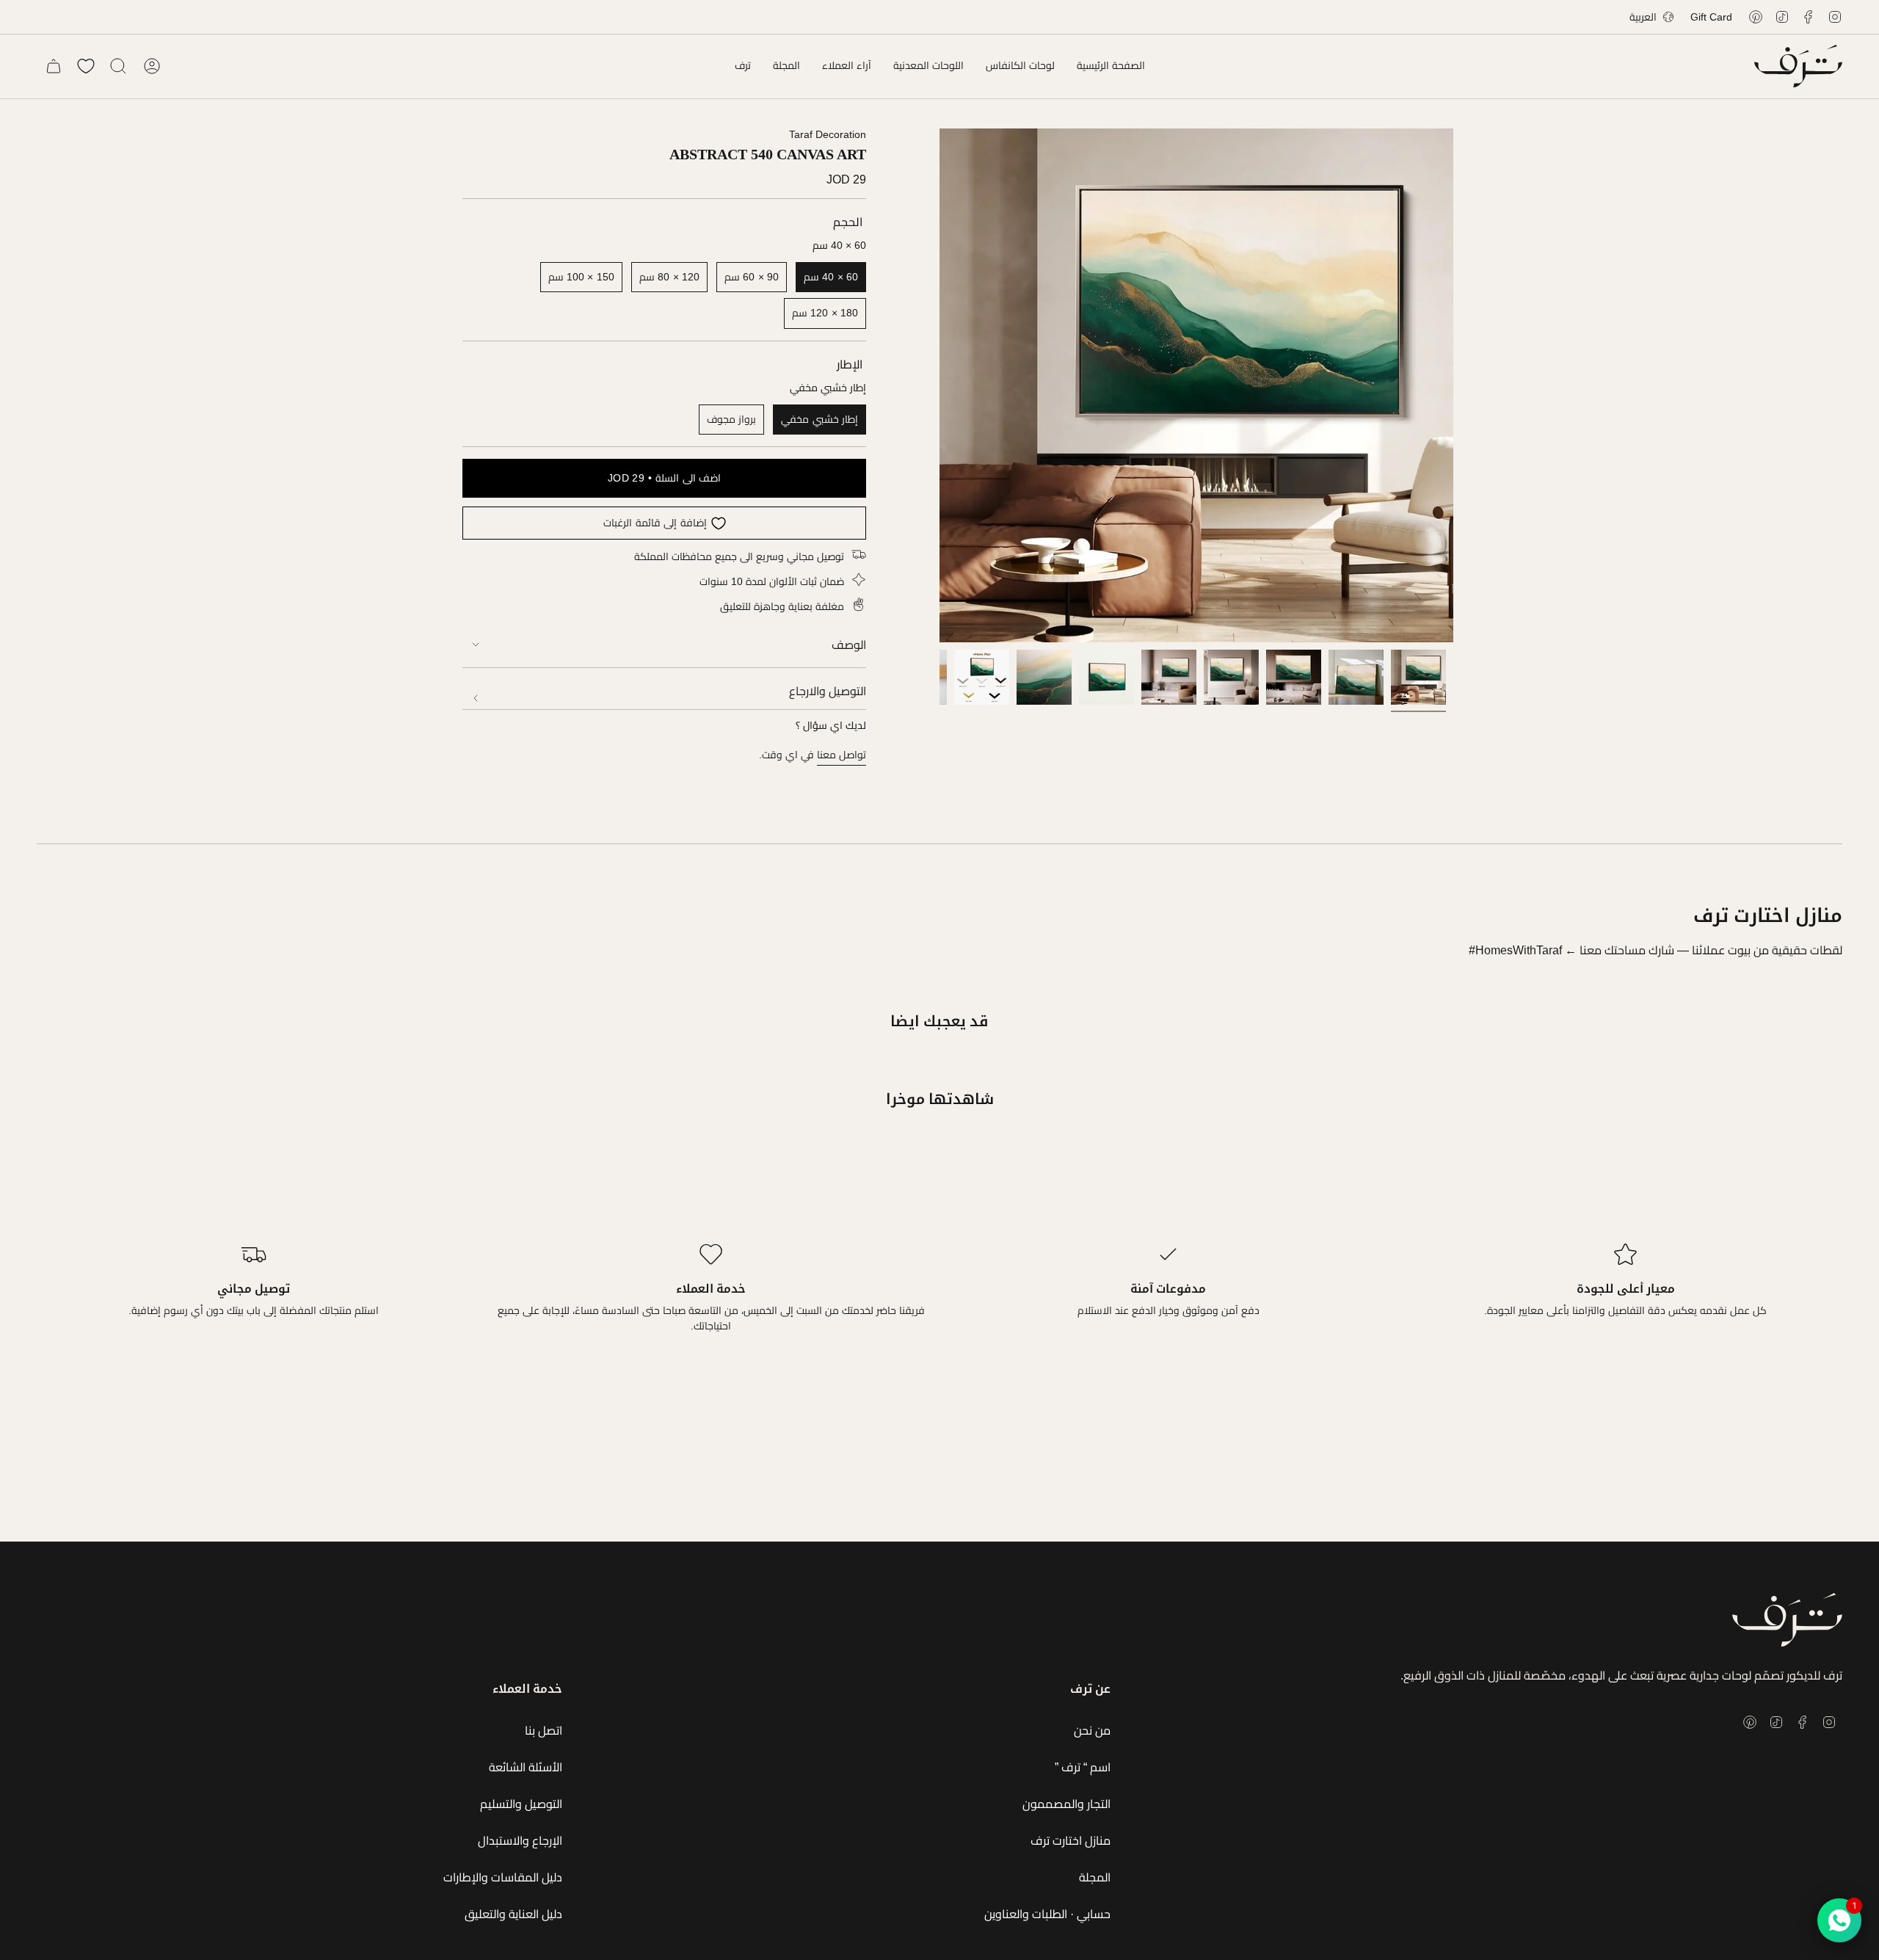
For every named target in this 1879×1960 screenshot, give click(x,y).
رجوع (939, 385)
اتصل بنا (544, 1731)
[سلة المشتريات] (54, 66)
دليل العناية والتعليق (513, 1914)
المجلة (1095, 1877)
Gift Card (1711, 17)
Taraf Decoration (828, 134)
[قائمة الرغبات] (86, 66)
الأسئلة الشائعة (526, 1767)
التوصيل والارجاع (828, 691)
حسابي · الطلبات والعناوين (1047, 1914)
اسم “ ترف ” (1083, 1767)
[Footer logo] (1787, 1620)
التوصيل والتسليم (521, 1804)
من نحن (1092, 1731)
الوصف (849, 645)
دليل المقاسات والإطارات (503, 1877)
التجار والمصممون (1066, 1804)
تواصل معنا (842, 755)
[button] (1020, 66)
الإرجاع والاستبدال (520, 1841)
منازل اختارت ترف (1071, 1841)
